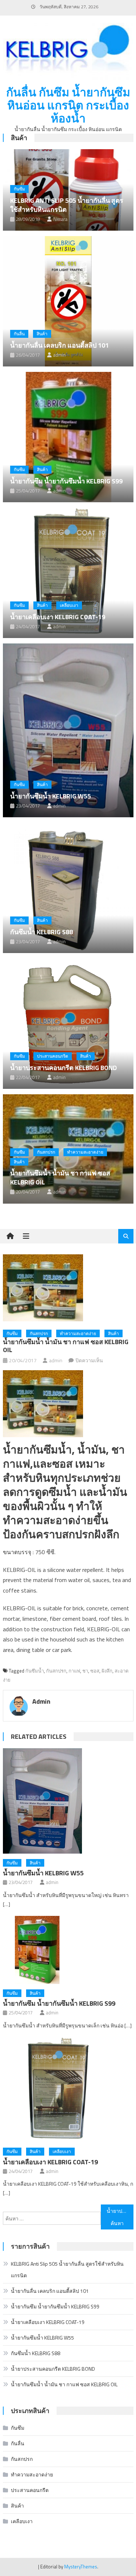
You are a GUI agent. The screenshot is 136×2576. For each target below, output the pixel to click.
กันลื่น (19, 334)
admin (59, 355)
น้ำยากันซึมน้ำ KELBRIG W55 (51, 796)
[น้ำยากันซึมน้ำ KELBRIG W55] (68, 730)
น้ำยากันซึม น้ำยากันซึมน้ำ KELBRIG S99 (66, 481)
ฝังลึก (107, 1671)
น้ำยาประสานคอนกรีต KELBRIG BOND (63, 1068)
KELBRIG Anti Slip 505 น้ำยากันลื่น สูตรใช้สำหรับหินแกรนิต (67, 205)
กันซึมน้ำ (35, 1671)
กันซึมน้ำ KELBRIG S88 (42, 932)
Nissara (60, 219)
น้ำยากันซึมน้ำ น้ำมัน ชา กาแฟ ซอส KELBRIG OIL (60, 1178)
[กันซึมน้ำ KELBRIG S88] (68, 888)
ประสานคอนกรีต (53, 1056)
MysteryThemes (81, 2567)
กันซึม (19, 189)
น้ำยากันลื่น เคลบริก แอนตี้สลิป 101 (59, 345)
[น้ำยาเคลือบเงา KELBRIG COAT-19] (68, 573)
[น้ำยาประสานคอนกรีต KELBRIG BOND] (68, 1024)
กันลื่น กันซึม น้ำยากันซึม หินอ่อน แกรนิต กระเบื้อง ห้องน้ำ (68, 105)
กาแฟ (74, 1671)
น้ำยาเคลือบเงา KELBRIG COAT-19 (58, 617)
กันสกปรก (46, 1152)
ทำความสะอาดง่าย (85, 1152)
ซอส (95, 1671)
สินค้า (19, 138)
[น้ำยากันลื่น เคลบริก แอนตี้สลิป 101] (68, 301)
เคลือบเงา (69, 605)
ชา (85, 1671)
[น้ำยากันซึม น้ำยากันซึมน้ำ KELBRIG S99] (68, 437)
